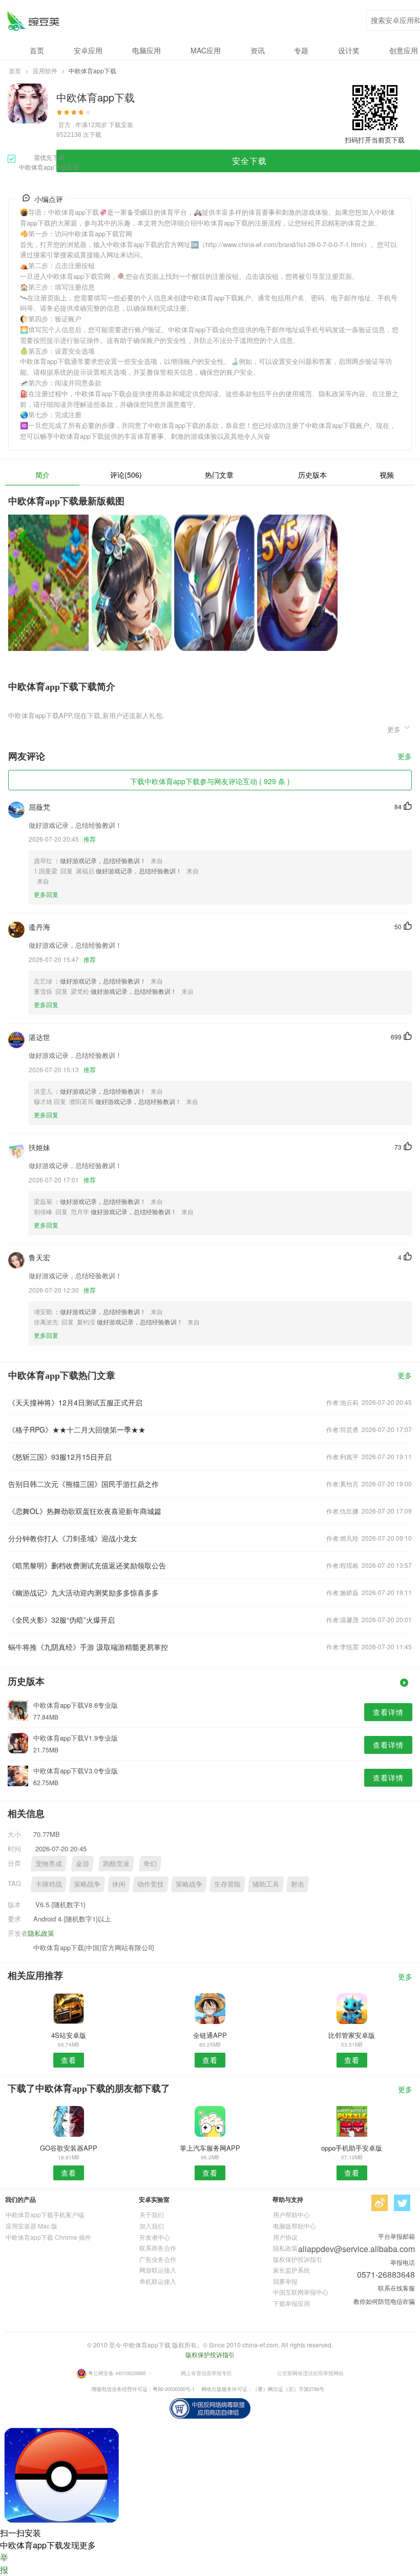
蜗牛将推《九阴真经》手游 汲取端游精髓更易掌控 (88, 1647)
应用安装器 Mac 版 (31, 2226)
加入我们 (152, 2226)
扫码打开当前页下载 (375, 140)
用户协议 (285, 2237)
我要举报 (285, 2281)
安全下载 (249, 161)
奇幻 (150, 1863)
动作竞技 (151, 1884)
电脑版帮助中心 (295, 2226)
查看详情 (388, 1712)
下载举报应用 (291, 2303)
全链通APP (210, 2035)
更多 (405, 757)
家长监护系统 (291, 2270)
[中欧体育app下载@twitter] (402, 2203)
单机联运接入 (158, 2281)
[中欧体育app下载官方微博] (380, 2203)
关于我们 (152, 2214)
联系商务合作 (158, 2248)
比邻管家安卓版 (352, 2035)
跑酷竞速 (116, 1863)
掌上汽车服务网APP (210, 2148)
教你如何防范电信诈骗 (384, 2301)
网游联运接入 (158, 2270)
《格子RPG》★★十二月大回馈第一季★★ (77, 1429)
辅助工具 (266, 1884)
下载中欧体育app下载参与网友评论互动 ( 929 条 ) (210, 781)
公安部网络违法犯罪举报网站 (310, 2373)
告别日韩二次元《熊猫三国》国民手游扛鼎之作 (83, 1484)
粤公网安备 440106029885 (117, 2373)
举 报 (4, 2563)
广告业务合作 (158, 2259)
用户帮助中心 (291, 2214)
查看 (69, 2060)
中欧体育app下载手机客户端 (45, 2214)
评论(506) (126, 475)
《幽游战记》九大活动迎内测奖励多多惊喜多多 (83, 1592)
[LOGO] (33, 21)
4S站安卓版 (69, 2035)
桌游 (82, 1863)
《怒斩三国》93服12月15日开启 (60, 1457)
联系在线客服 (396, 2288)
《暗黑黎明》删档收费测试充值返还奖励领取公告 (87, 1565)
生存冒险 (227, 1884)
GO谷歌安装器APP (69, 2148)
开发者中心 (155, 2237)
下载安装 (121, 124)
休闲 (119, 1884)
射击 (298, 1884)
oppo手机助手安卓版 (352, 2148)
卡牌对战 (49, 1884)
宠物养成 (49, 1863)
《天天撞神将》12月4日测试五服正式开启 (75, 1402)
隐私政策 (41, 1933)
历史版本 (312, 475)
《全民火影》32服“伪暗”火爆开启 (61, 1620)
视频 (387, 475)
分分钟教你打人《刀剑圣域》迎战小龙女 (73, 1538)
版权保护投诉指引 (298, 2259)
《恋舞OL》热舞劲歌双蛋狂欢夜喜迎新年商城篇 (85, 1511)
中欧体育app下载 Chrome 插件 (48, 2237)
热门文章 (219, 475)
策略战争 (87, 1884)
